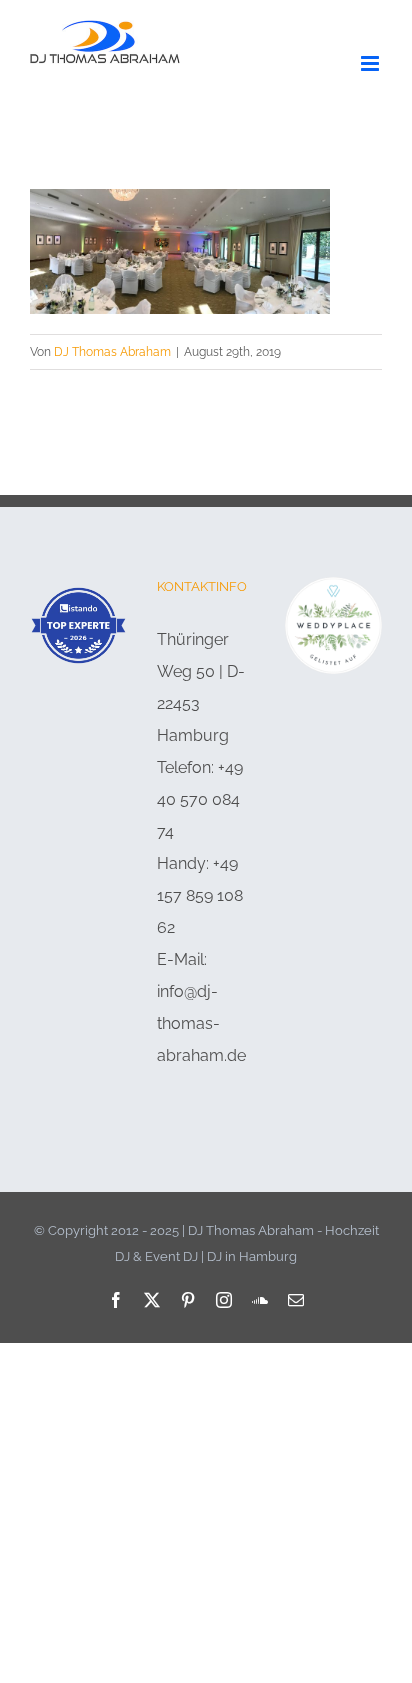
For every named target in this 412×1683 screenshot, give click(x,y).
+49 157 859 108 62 (200, 895)
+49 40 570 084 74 (200, 799)
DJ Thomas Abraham (112, 352)
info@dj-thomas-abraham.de (201, 1023)
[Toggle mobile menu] (371, 63)
